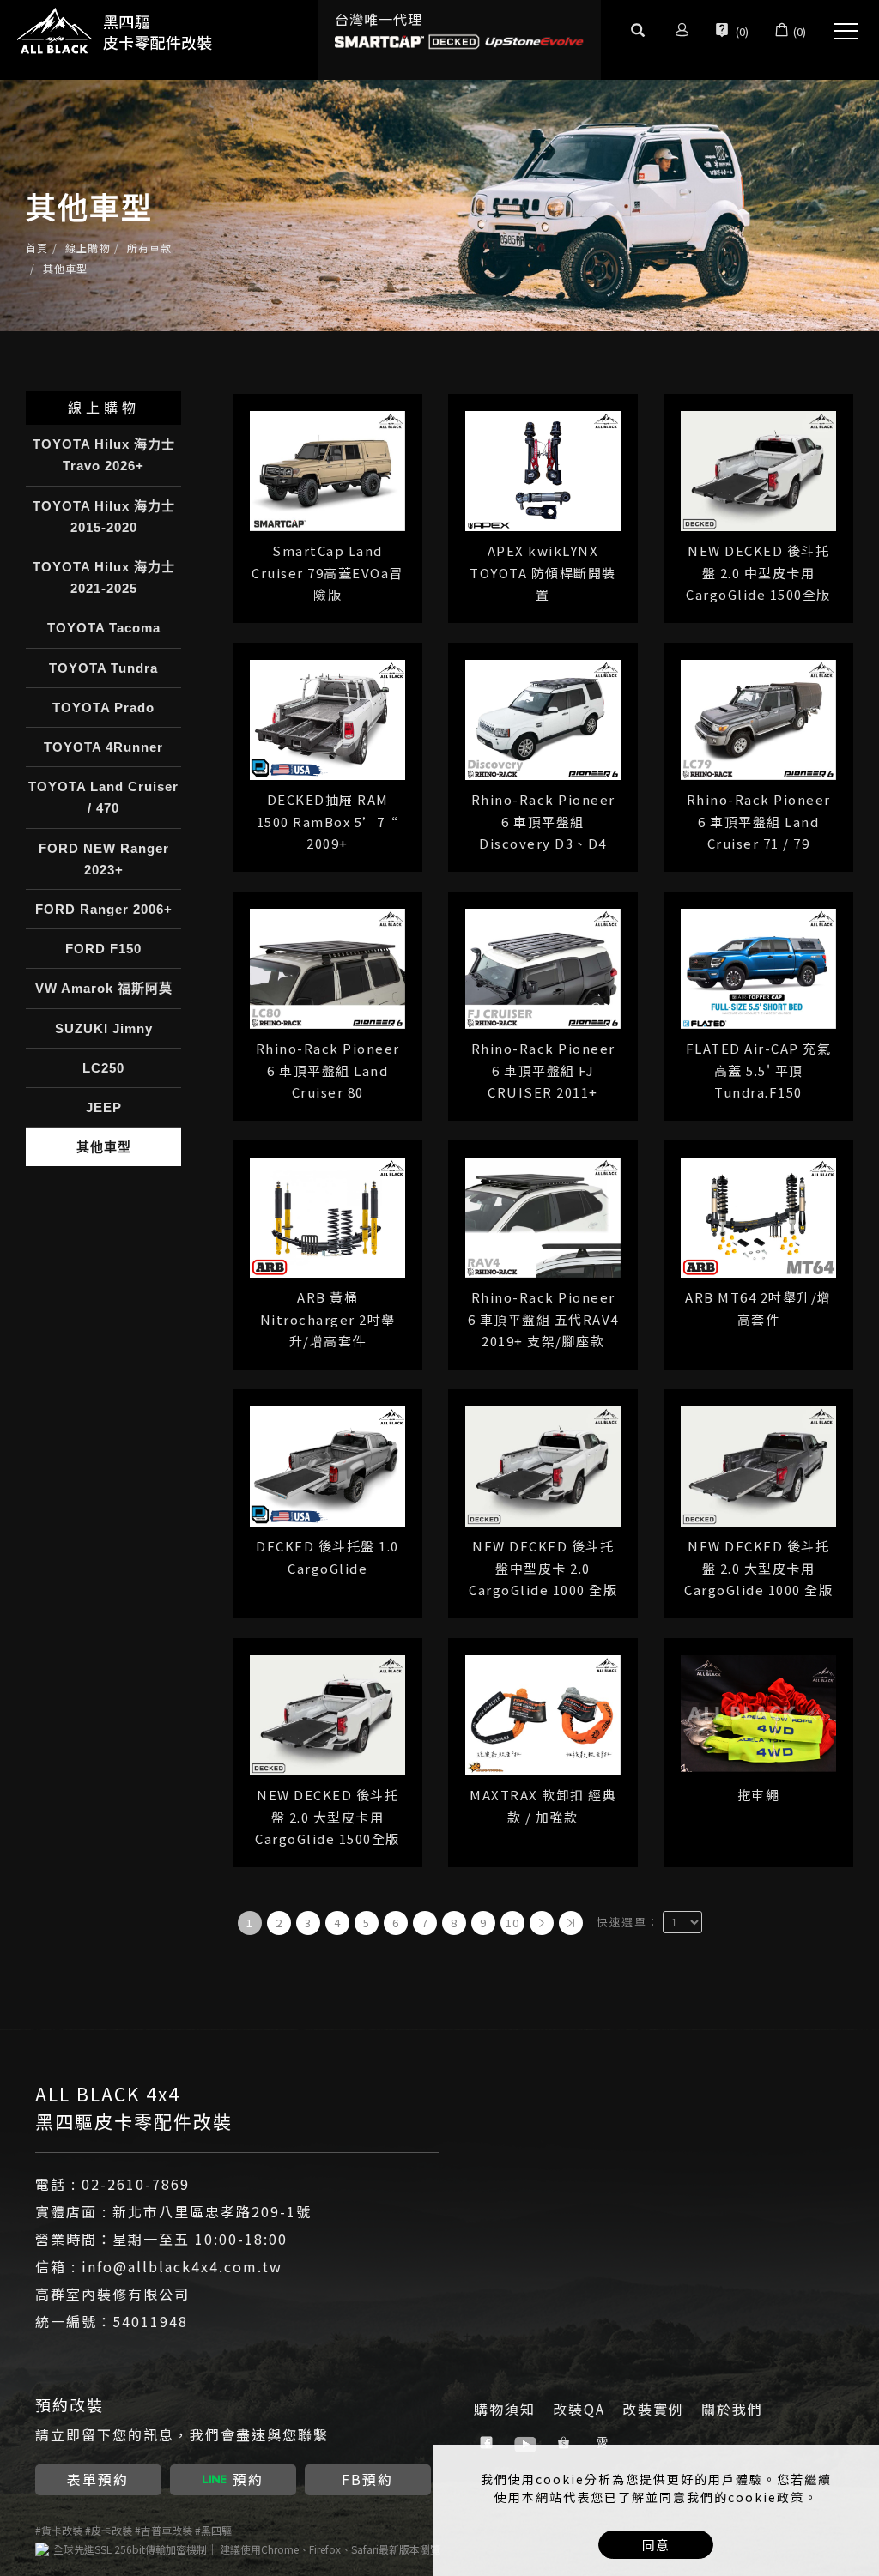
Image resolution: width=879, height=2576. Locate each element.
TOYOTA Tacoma (104, 628)
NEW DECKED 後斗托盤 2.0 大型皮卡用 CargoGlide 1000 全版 (758, 1568)
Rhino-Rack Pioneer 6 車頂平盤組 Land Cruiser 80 (328, 1070)
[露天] (605, 2443)
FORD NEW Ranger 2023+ (104, 859)
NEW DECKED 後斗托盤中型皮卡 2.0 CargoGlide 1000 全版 (543, 1568)
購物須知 (505, 2409)
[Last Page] (571, 1923)
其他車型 (65, 268)
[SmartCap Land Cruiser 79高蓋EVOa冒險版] (327, 469)
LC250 (103, 1068)
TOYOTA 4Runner (103, 747)
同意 (656, 2545)
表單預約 (98, 2479)
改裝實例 (653, 2409)
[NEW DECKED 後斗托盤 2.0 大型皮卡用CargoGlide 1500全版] (327, 1713)
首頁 (37, 248)
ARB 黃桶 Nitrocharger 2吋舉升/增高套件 (328, 1319)
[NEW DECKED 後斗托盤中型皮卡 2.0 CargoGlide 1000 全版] (543, 1464)
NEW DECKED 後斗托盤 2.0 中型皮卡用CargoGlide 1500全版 (758, 572)
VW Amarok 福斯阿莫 (104, 988)
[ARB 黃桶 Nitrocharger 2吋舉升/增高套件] (327, 1215)
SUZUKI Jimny (104, 1028)
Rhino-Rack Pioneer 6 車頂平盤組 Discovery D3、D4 (543, 821)
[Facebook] (489, 2443)
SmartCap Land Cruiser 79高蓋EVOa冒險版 (327, 572)
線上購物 (88, 248)
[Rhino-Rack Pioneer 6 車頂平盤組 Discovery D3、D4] (543, 718)
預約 (248, 2479)
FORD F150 (103, 949)
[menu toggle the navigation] (840, 32)
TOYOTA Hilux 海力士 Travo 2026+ (104, 455)
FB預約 (367, 2479)
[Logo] (116, 30)
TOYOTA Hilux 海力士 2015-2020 (104, 517)
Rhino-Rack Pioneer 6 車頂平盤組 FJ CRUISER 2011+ (543, 1070)
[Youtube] (527, 2443)
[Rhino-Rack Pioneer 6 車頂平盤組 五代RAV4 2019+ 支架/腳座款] (543, 1215)
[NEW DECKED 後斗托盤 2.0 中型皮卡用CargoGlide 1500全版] (758, 469)
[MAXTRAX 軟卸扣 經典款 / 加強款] (543, 1713)
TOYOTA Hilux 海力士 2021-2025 (104, 577)
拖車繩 (759, 1795)
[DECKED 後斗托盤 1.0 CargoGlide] (327, 1464)
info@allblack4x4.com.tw (182, 2266)
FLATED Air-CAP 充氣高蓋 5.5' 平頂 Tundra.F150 (759, 1070)
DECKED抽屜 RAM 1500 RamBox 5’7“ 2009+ (328, 821)
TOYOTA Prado (103, 707)
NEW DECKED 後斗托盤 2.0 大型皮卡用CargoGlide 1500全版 (327, 1817)
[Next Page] (542, 1923)
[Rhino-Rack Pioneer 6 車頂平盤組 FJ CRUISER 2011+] (543, 967)
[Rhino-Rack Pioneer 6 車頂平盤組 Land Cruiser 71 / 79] (758, 718)
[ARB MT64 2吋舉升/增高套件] (758, 1215)
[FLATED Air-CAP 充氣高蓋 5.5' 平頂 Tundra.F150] (758, 967)
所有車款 (149, 248)
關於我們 (732, 2409)
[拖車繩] (758, 1711)
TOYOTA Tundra (103, 668)
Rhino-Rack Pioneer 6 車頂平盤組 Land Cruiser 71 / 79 (759, 821)
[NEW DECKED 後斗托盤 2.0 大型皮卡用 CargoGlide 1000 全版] (758, 1464)
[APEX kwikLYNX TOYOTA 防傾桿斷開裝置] (543, 469)
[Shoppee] (566, 2443)
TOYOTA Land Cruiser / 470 (103, 797)
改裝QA (579, 2409)
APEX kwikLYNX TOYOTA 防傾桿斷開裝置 (543, 572)
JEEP (104, 1107)
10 (513, 1923)
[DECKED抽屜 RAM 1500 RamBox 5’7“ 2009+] (327, 718)
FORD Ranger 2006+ (104, 909)
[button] (638, 32)
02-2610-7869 (136, 2184)
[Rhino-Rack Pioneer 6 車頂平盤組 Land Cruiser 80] (327, 967)
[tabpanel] (439, 206)
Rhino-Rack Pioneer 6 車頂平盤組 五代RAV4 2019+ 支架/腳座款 (543, 1319)
